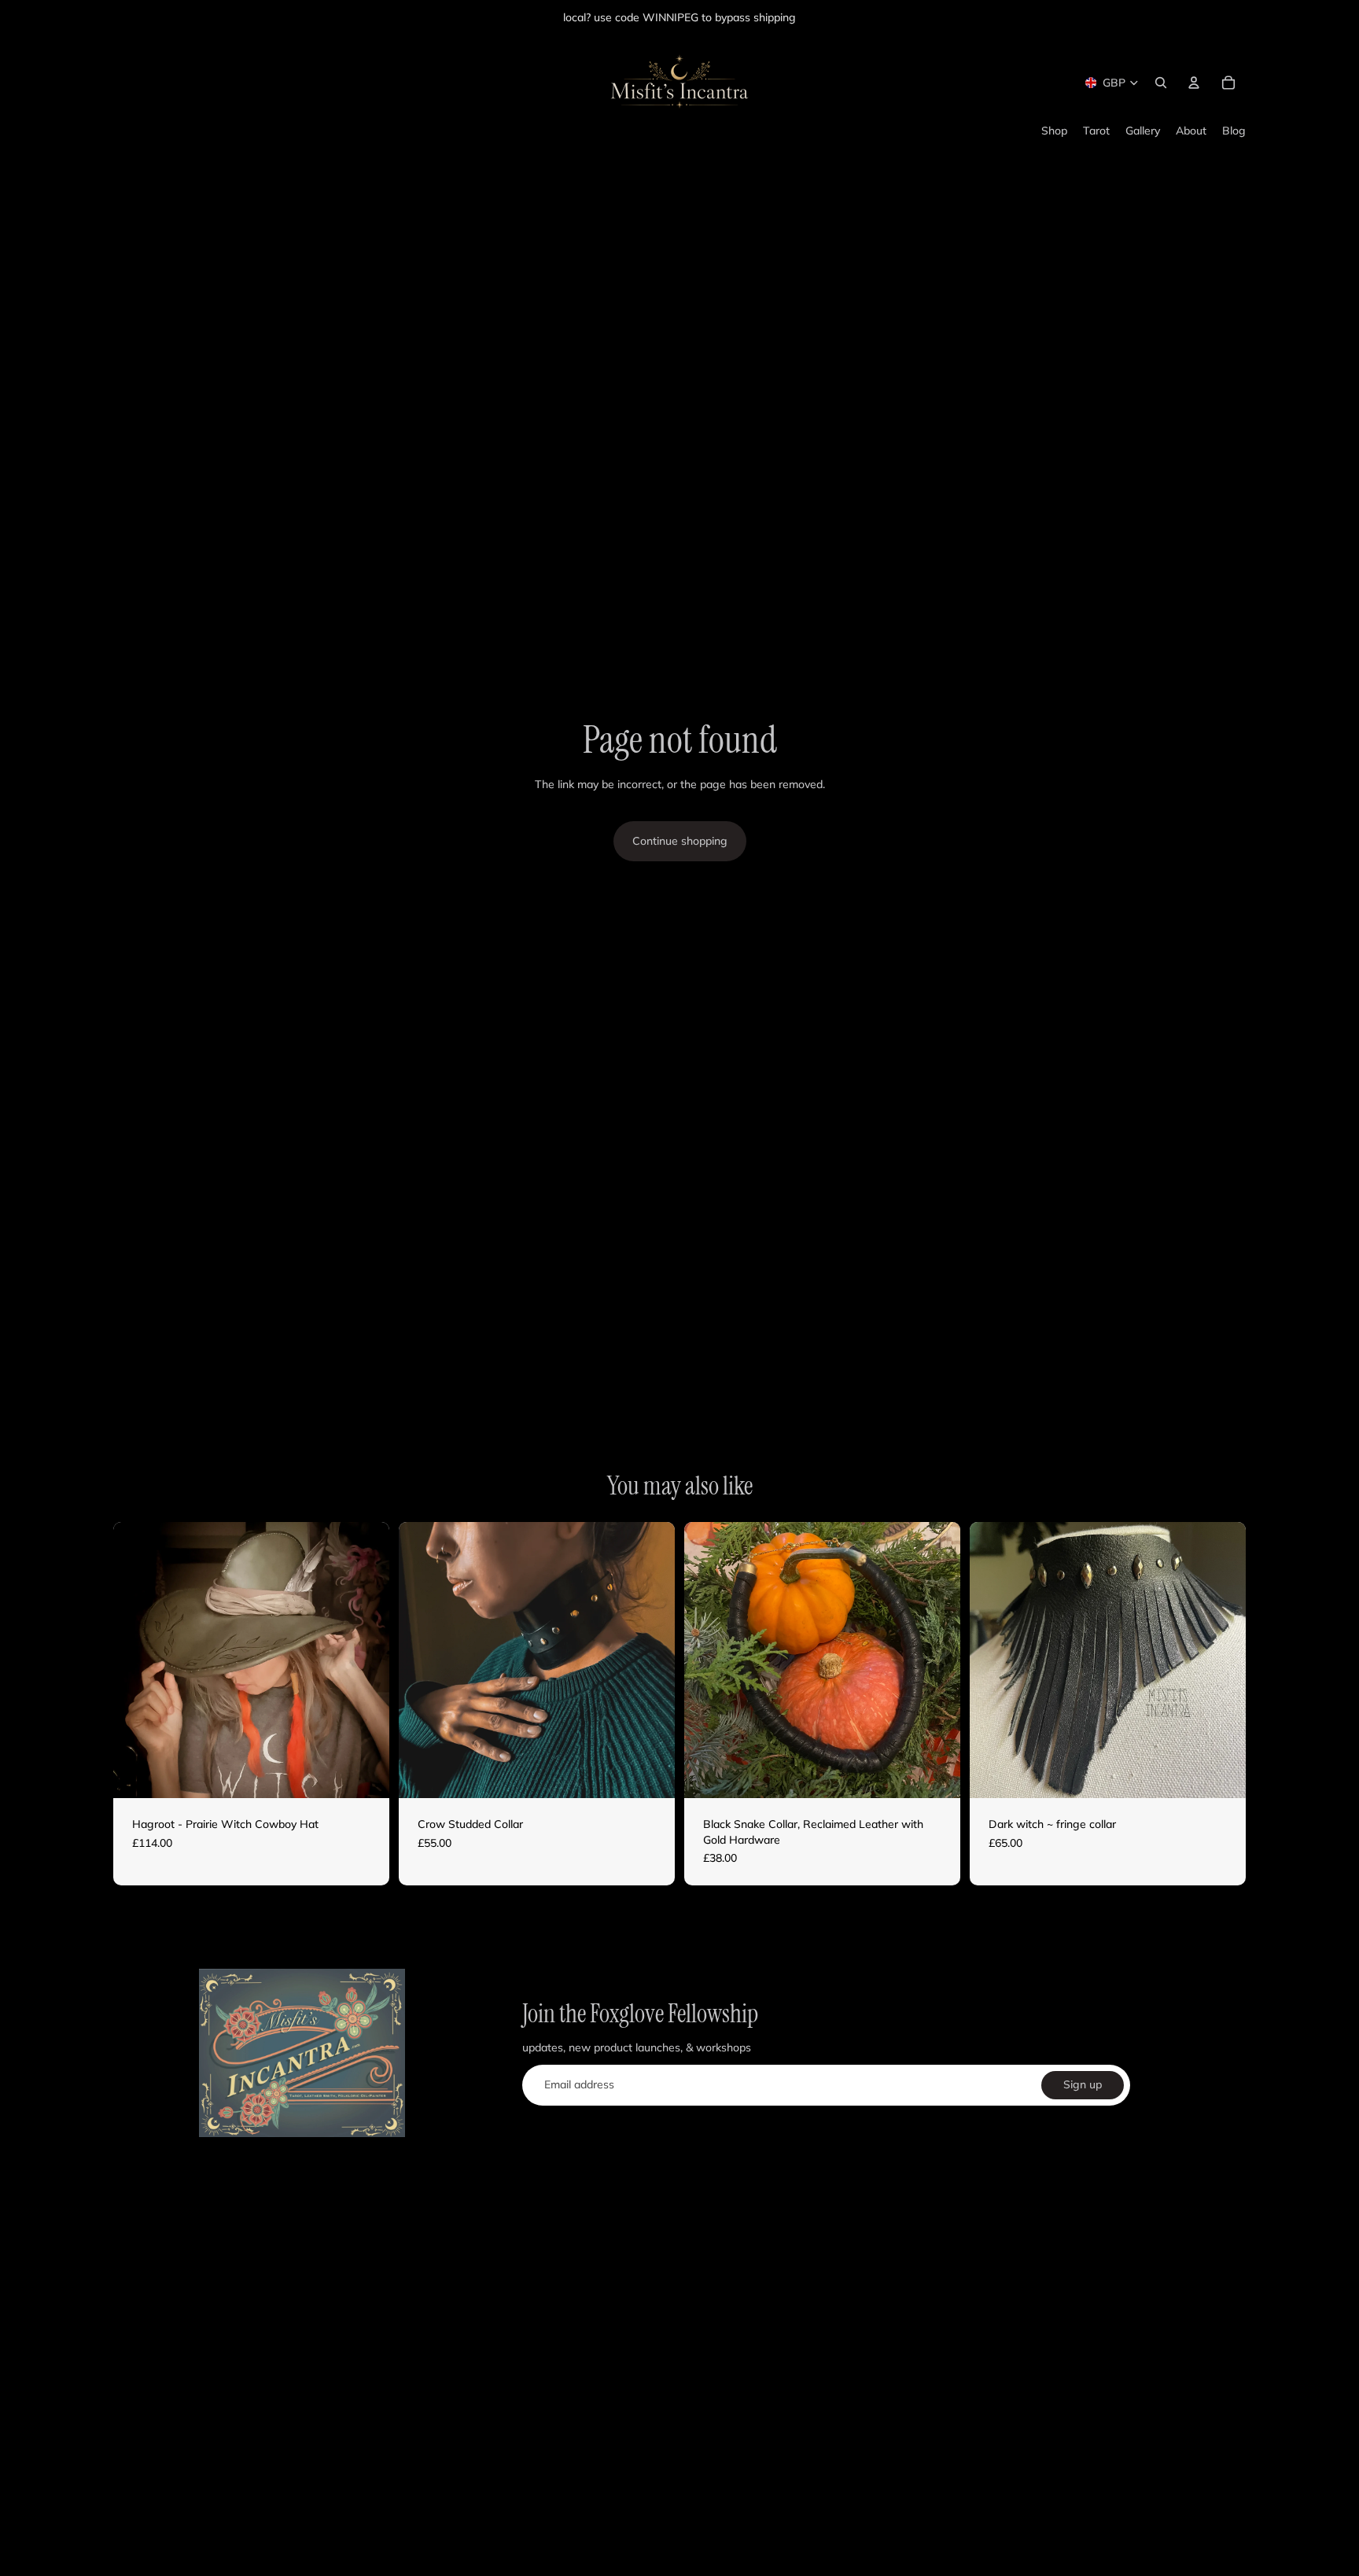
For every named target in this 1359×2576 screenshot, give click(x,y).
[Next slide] (366, 1660)
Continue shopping (680, 841)
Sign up (1083, 2084)
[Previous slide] (137, 1660)
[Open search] (1161, 83)
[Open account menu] (1194, 83)
